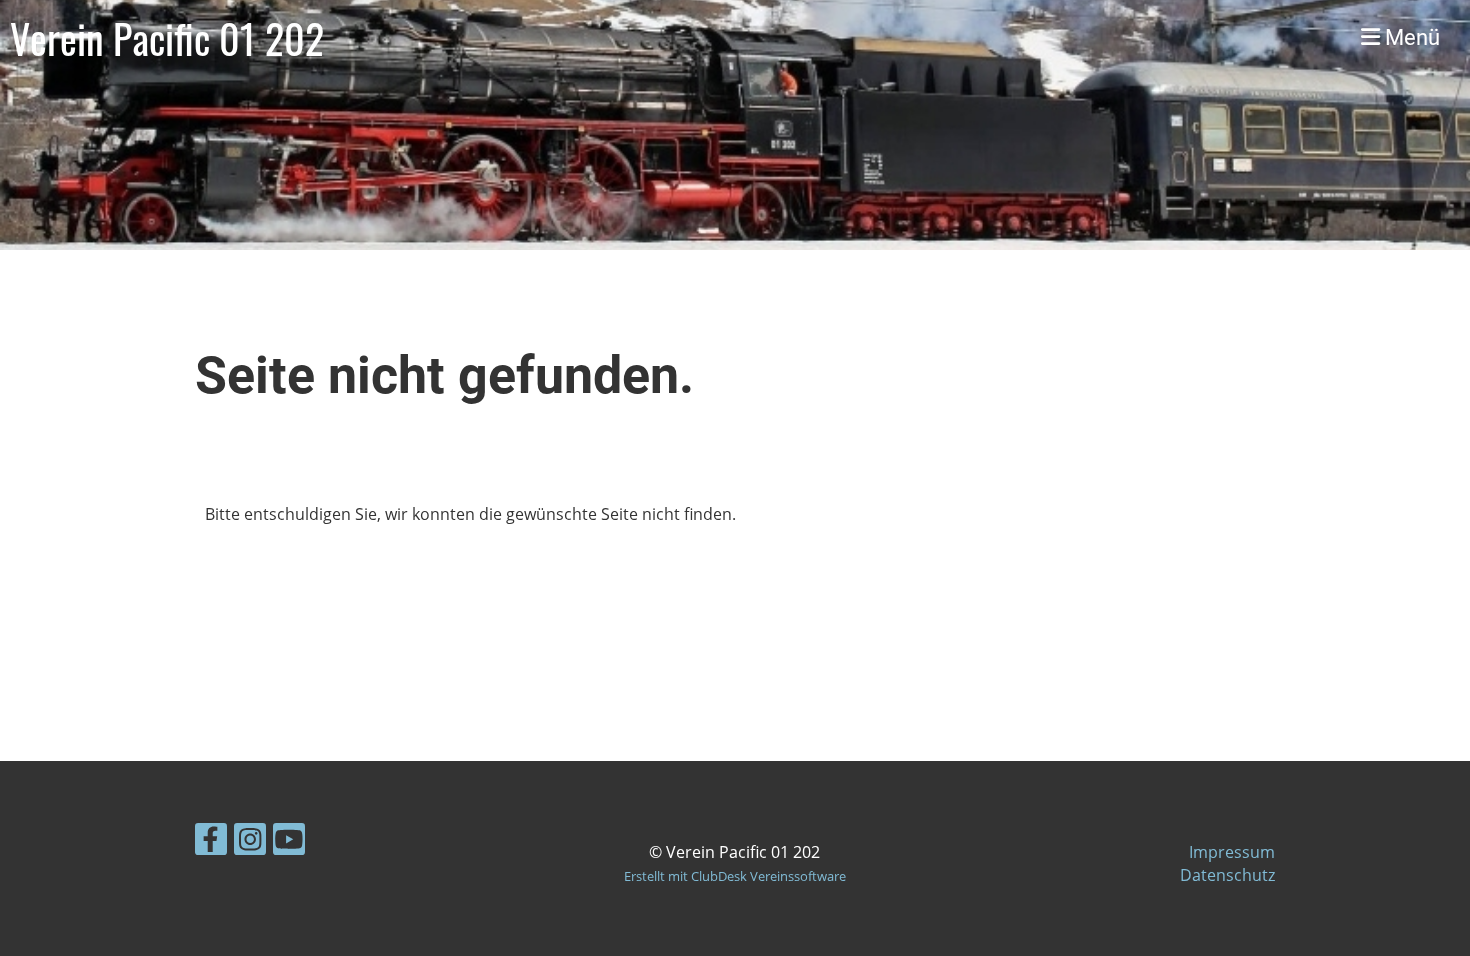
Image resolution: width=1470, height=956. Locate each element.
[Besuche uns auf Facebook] (211, 842)
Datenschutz (1227, 875)
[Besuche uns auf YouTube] (289, 842)
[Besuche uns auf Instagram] (250, 842)
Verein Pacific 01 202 (167, 38)
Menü (1410, 37)
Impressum (1232, 852)
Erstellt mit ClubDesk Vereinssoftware (735, 876)
